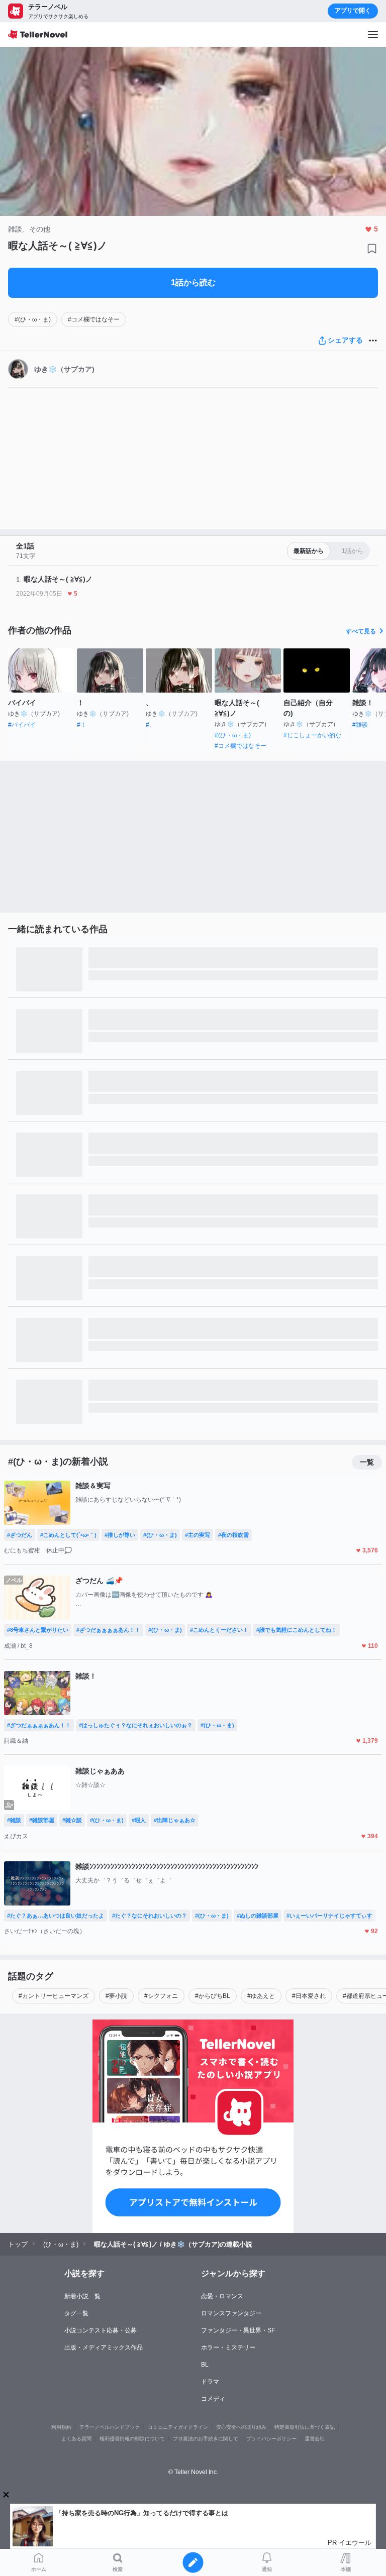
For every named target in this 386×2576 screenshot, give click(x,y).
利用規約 (61, 2427)
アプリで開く (353, 11)
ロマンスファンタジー (231, 2313)
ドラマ (210, 2382)
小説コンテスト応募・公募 (101, 2330)
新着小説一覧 (82, 2296)
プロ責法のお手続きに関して (206, 2439)
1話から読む (193, 283)
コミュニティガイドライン (178, 2427)
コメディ (213, 2399)
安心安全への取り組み (241, 2427)
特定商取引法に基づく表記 (305, 2427)
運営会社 (315, 2439)
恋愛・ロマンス (222, 2296)
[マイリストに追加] (372, 249)
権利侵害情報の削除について (132, 2439)
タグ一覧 (76, 2313)
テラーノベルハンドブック (110, 2427)
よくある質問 (76, 2439)
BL (205, 2365)
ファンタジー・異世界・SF (238, 2330)
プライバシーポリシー (271, 2439)
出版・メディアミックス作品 (104, 2347)
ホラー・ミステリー (228, 2347)
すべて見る (361, 631)
